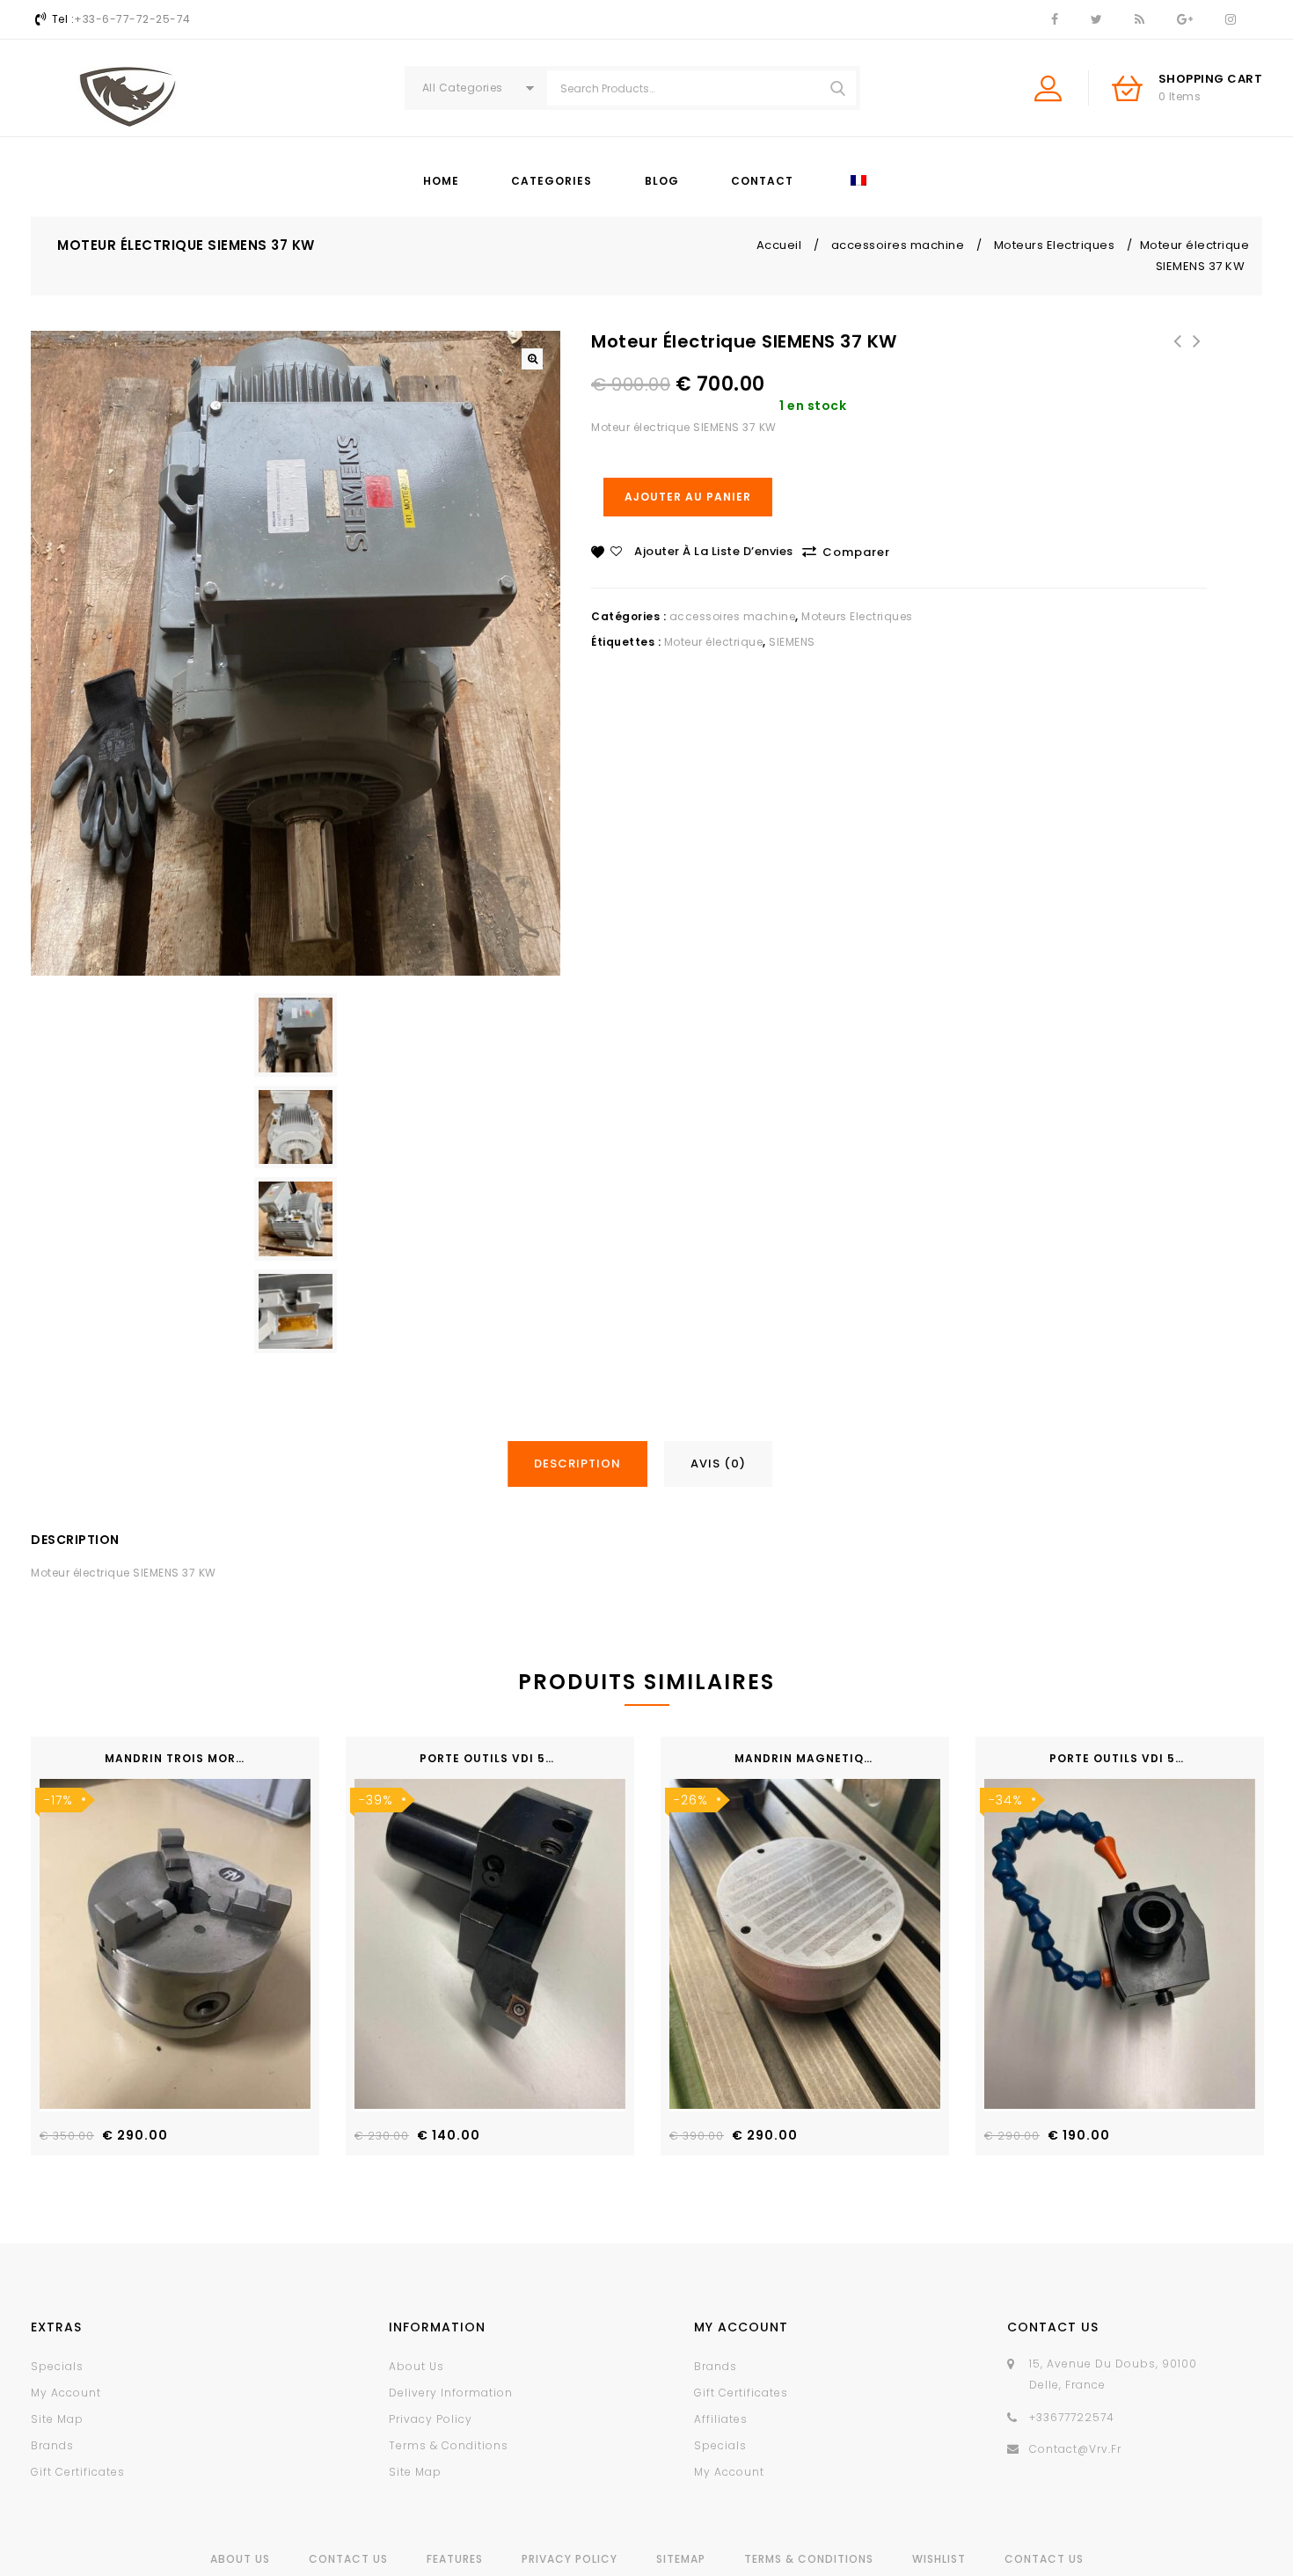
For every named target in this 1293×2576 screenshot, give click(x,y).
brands (52, 2445)
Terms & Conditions (809, 2559)
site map (57, 2419)
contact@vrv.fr (1075, 2449)
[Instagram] (1230, 20)
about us (416, 2366)
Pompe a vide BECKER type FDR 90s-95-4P (1197, 352)
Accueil (779, 245)
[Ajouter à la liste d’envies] (291, 2021)
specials (57, 2366)
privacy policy (431, 2419)
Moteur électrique (714, 642)
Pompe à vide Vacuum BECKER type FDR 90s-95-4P (1178, 362)
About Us (240, 2559)
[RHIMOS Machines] (128, 97)
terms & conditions (449, 2445)
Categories (552, 181)
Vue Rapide (291, 2057)
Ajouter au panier (688, 497)
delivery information (451, 2393)
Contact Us (348, 2559)
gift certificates (78, 2472)
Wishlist (939, 2559)
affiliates (721, 2419)
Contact (762, 181)
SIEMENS (792, 642)
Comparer (856, 552)
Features (455, 2559)
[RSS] (1139, 20)
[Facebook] (1054, 20)
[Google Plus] (1184, 20)
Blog (662, 181)
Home (441, 181)
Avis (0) (718, 1464)
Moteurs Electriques (1055, 245)
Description (577, 1464)
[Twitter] (1096, 20)
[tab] (584, 1464)
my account (66, 2393)
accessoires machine (898, 245)
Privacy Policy (570, 2559)
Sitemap (681, 2559)
